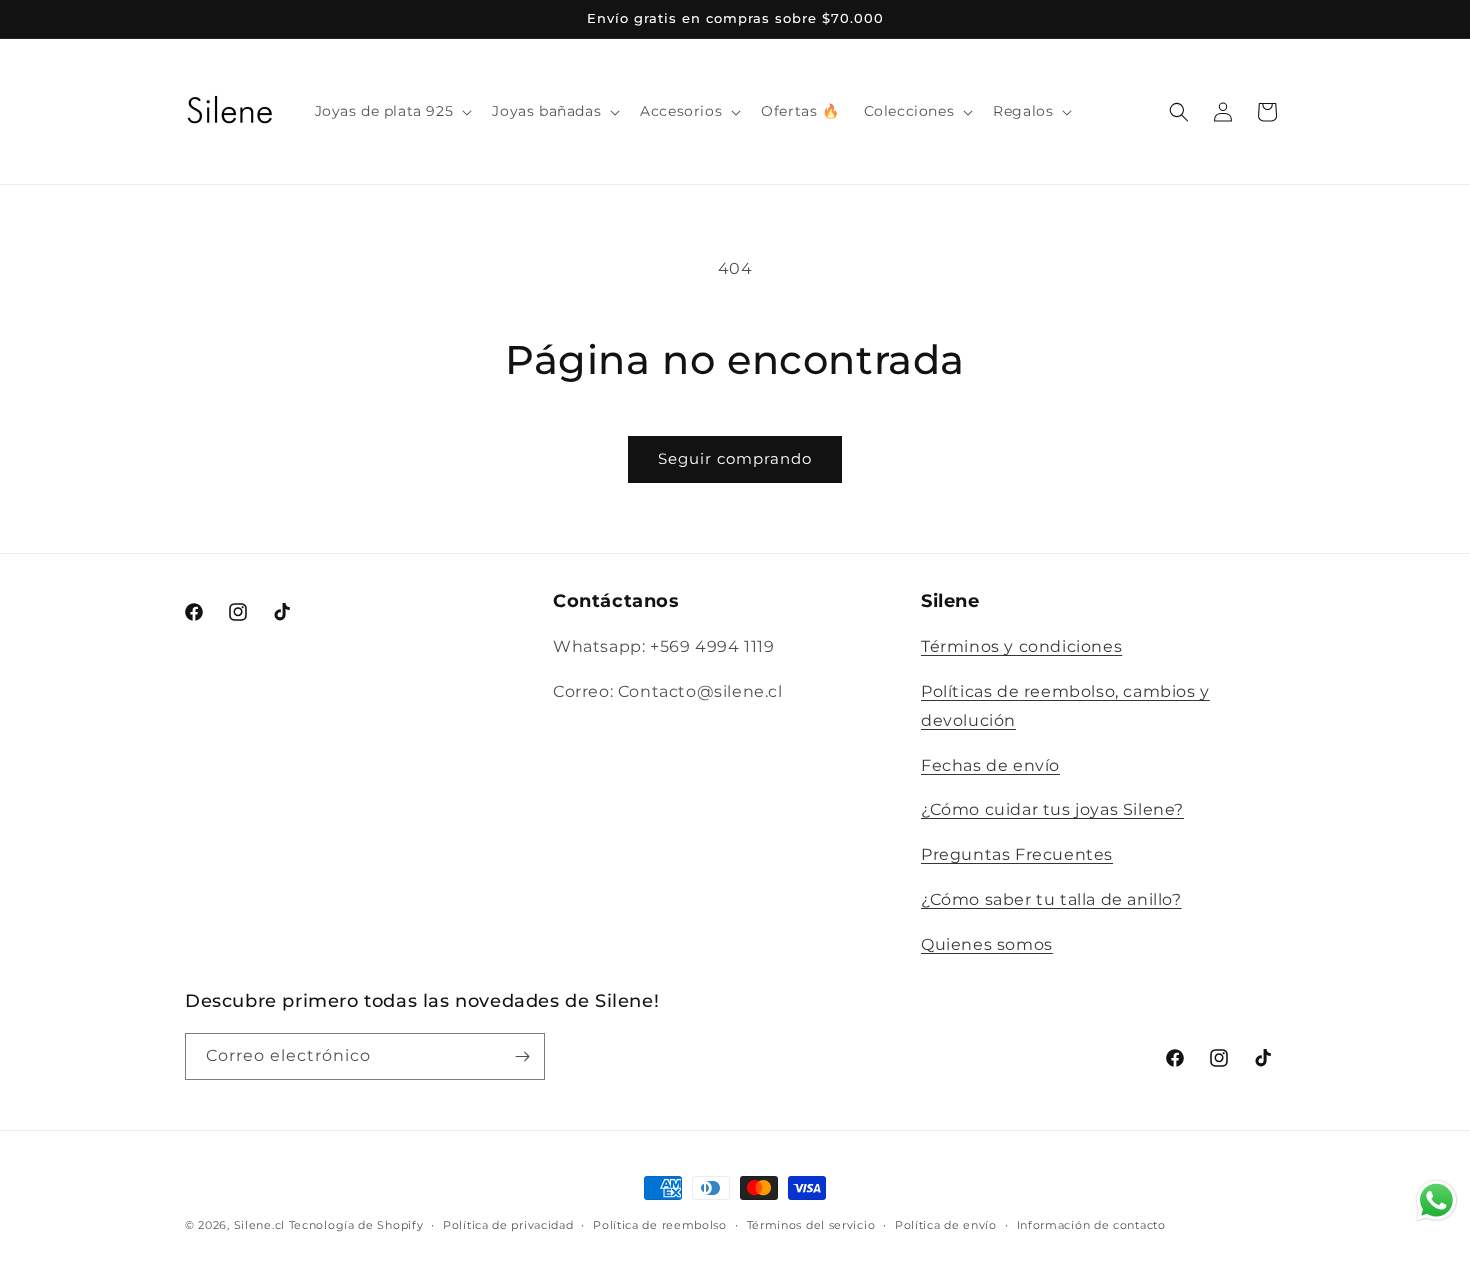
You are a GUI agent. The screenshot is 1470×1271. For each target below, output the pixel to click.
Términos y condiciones (1021, 646)
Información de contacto (1091, 1225)
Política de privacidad (508, 1225)
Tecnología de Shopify (356, 1225)
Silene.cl (259, 1225)
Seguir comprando (735, 458)
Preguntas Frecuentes (1017, 854)
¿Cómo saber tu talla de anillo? (1051, 899)
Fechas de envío (990, 765)
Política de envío (946, 1225)
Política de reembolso (660, 1225)
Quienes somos (987, 944)
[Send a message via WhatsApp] (1436, 1200)
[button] (392, 111)
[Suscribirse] (522, 1056)
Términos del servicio (811, 1225)
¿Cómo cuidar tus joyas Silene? (1052, 809)
